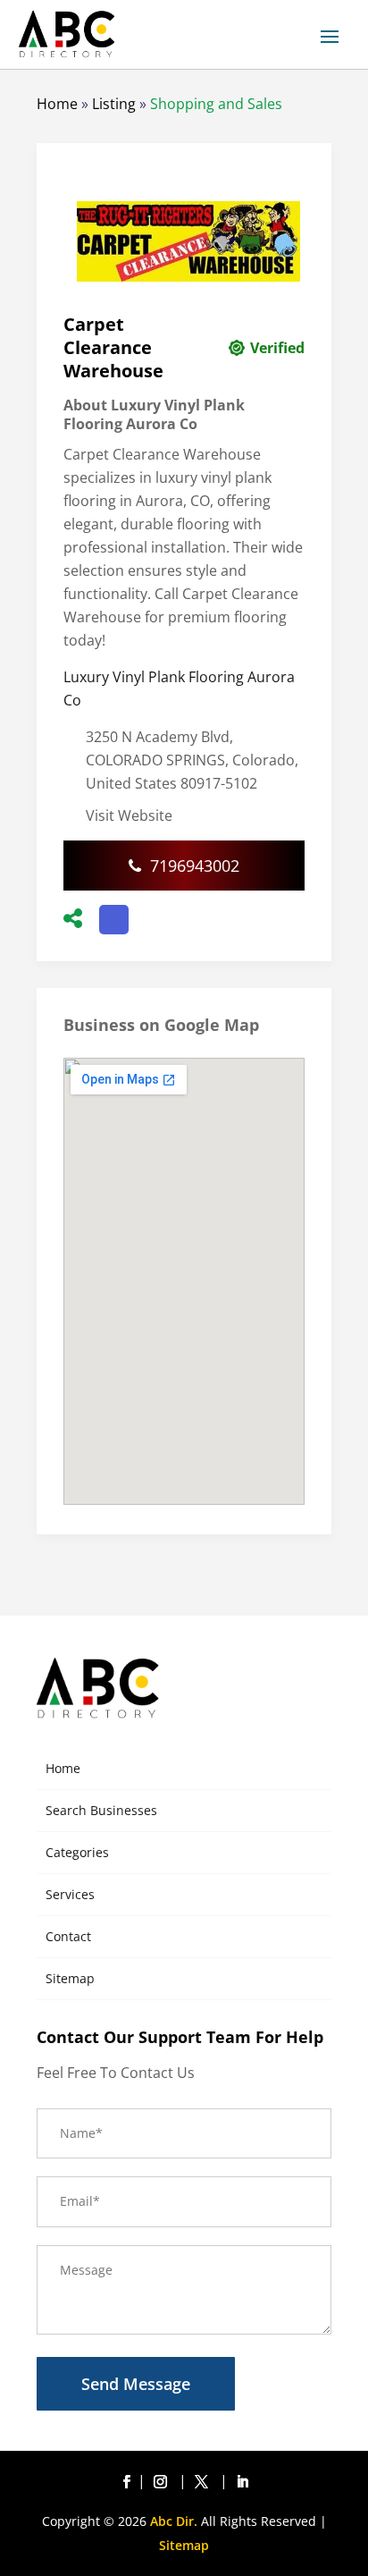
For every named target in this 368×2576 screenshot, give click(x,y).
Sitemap (70, 1978)
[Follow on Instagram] (163, 2482)
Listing (114, 104)
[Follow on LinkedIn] (242, 2482)
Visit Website (129, 815)
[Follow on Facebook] (126, 2482)
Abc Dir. (174, 2521)
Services (70, 1894)
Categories (77, 1852)
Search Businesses (101, 1810)
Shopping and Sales (216, 104)
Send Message (136, 2384)
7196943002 (195, 866)
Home (57, 104)
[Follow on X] (205, 2482)
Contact (68, 1936)
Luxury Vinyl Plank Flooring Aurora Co (179, 688)
